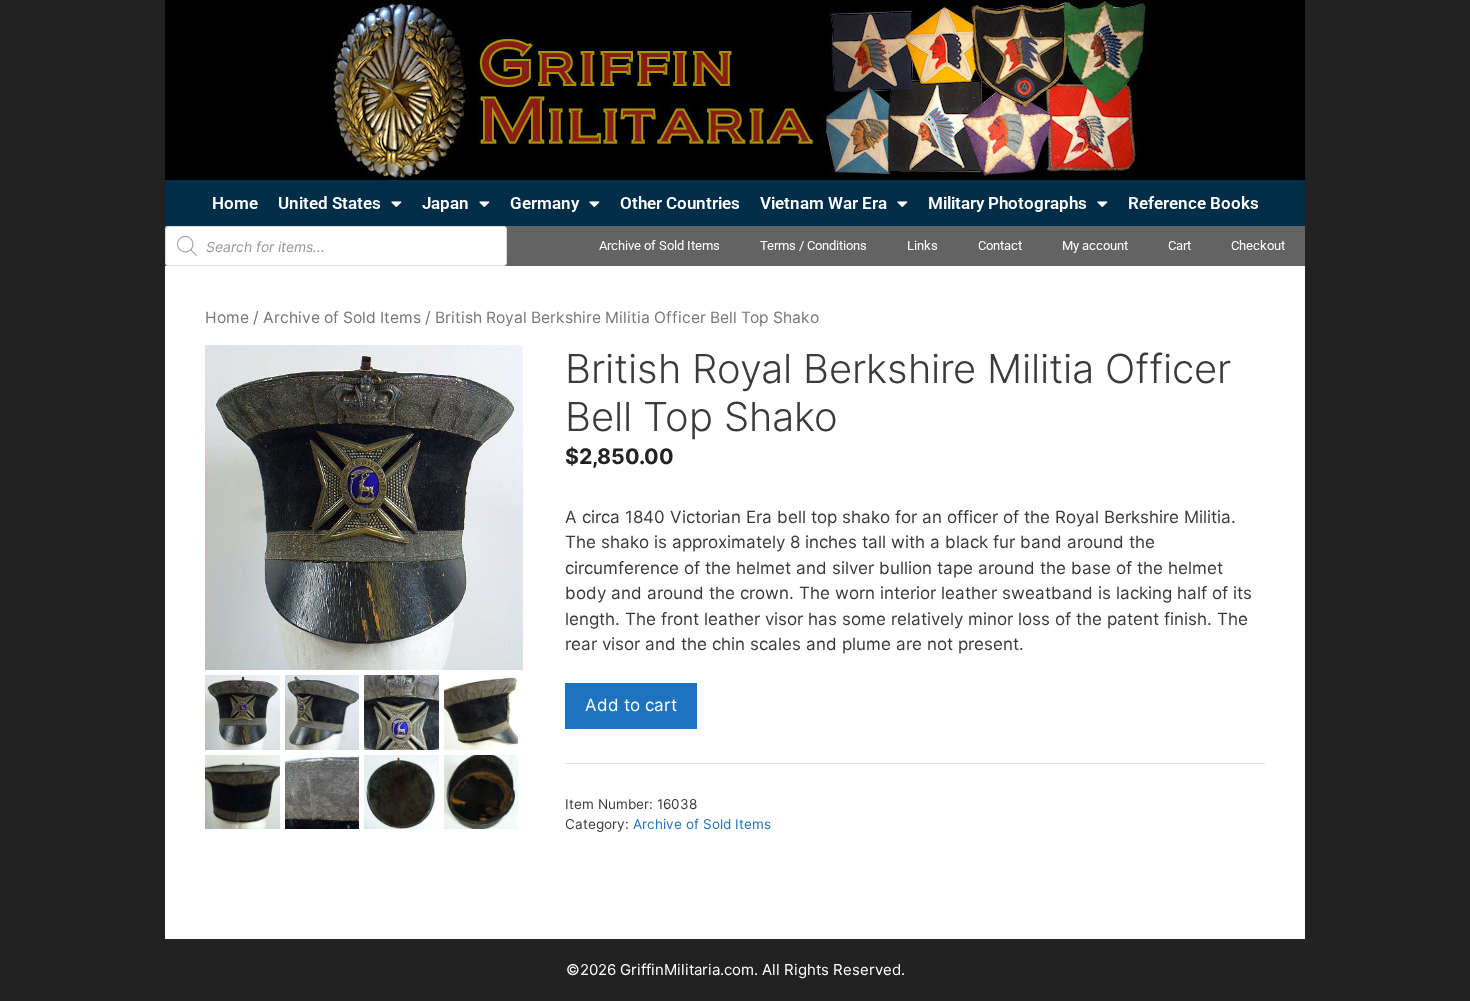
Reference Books (1193, 203)
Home (235, 203)
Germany (544, 203)
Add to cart (631, 705)
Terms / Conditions (813, 245)
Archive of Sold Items (659, 245)
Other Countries (680, 203)
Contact (1000, 245)
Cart (1179, 245)
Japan (445, 203)
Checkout (1258, 245)
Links (922, 245)
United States (329, 203)
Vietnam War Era (823, 203)
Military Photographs (1007, 203)
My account (1095, 245)
